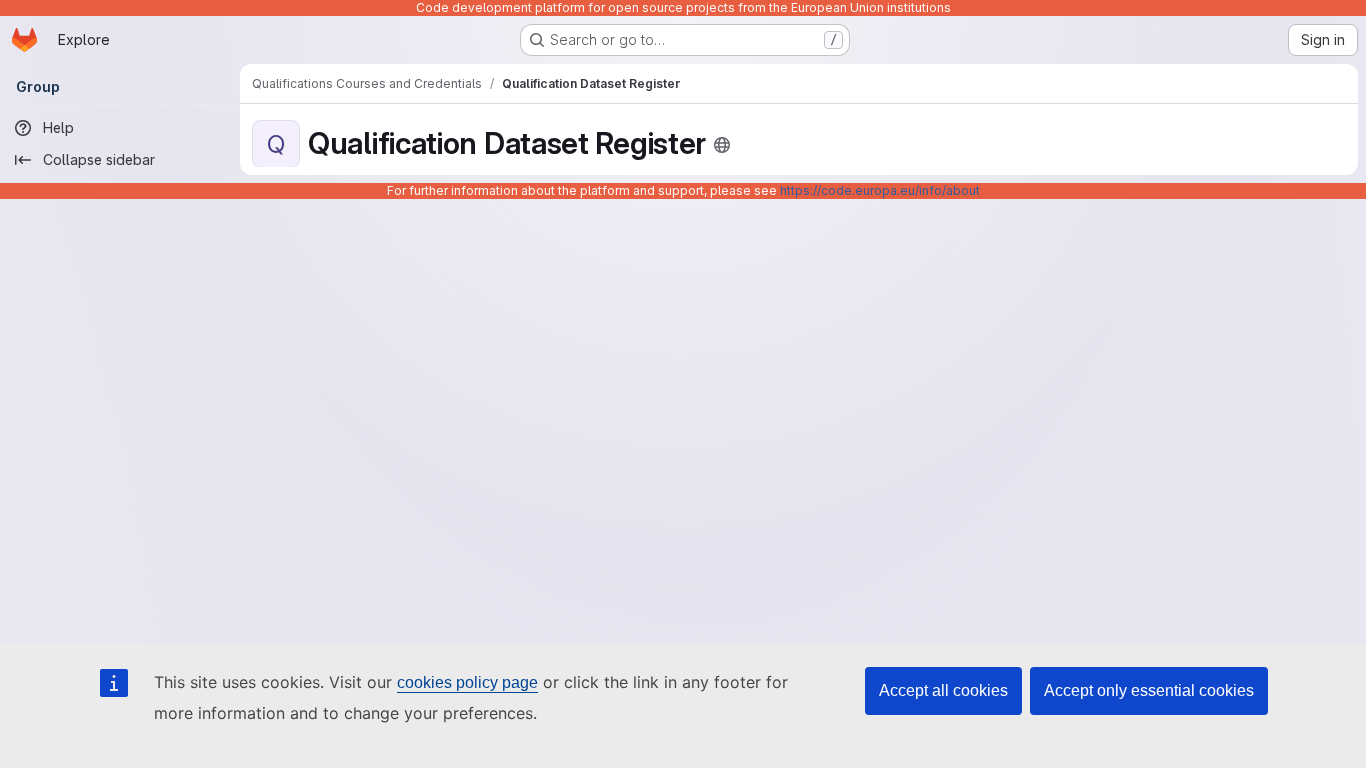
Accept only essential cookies (1149, 690)
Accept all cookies (943, 690)
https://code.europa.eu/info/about (880, 190)
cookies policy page (467, 682)
